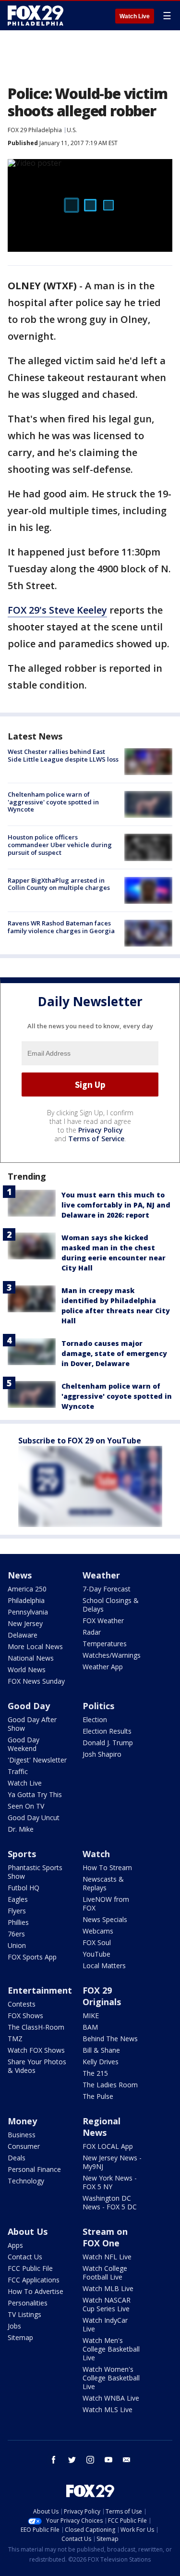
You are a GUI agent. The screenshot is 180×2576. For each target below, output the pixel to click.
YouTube (96, 1954)
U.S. (72, 130)
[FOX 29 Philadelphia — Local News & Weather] (36, 15)
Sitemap (20, 2337)
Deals (17, 2158)
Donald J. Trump (108, 1743)
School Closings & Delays (111, 1605)
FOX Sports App (32, 1957)
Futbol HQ (24, 1888)
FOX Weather (103, 1621)
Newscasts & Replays (103, 1883)
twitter (72, 2460)
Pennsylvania (28, 1612)
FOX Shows (25, 2015)
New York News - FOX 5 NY (110, 2182)
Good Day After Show (32, 1724)
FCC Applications (34, 2280)
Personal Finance (34, 2169)
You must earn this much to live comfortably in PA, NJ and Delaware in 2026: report (116, 1205)
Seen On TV (26, 1806)
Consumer (24, 2146)
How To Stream (107, 1867)
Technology (26, 2181)
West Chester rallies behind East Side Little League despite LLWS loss (63, 755)
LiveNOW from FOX (106, 1904)
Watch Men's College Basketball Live (111, 2349)
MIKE (91, 2015)
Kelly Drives (101, 2062)
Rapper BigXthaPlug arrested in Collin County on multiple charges (59, 884)
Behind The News (110, 2039)
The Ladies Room (110, 2085)
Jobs (14, 2326)
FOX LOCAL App (108, 2146)
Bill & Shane (101, 2050)
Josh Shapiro (102, 1754)
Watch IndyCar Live (105, 2324)
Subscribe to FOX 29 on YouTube (80, 1441)
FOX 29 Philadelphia (35, 130)
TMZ (15, 2039)
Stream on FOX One (105, 2237)
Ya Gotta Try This (35, 1794)
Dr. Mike (21, 1829)
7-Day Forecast (107, 1589)
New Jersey (25, 1623)
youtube (108, 2460)
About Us (28, 2231)
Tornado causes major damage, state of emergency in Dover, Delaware (114, 1353)
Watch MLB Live (108, 2288)
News (20, 1575)
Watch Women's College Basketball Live (111, 2378)
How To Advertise (36, 2291)
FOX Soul (97, 1942)
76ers (16, 1934)
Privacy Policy (101, 1130)
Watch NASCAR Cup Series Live (107, 2304)
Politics (98, 1706)
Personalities (28, 2303)
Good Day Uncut (34, 1818)
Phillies (18, 1922)
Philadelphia (26, 1600)
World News (27, 1670)
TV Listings (24, 2314)
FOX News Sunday (36, 1681)
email (127, 2460)
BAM (90, 2027)
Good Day (29, 1706)
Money (22, 2121)
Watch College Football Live (105, 2273)
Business (22, 2135)
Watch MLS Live (108, 2410)
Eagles (18, 1899)
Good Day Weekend (24, 1744)
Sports (22, 1854)
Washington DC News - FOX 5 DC (110, 2202)
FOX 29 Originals (102, 1996)
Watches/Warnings (112, 1655)
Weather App (103, 1667)
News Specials (105, 1919)
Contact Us (25, 2257)
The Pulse (98, 2096)
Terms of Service (96, 1139)
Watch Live (135, 16)
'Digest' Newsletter (37, 1760)
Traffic (18, 1771)
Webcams (98, 1931)
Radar (92, 1632)
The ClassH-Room (36, 2027)
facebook (54, 2460)
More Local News (35, 1646)
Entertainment (40, 1990)
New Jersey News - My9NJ (112, 2162)
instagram (90, 2460)
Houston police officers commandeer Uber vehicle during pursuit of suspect (60, 844)
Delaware (23, 1635)
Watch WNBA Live (111, 2398)
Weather (101, 1575)
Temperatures (105, 1644)
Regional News (102, 2127)
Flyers (17, 1911)
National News (31, 1658)
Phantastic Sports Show (35, 1872)
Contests (22, 2004)
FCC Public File (30, 2268)
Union (17, 1945)
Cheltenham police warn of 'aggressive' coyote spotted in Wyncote (53, 802)
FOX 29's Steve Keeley (57, 610)
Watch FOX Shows (36, 2050)
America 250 (27, 1589)
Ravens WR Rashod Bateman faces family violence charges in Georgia (61, 927)
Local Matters (104, 1966)
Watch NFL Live (107, 2257)
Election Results (107, 1731)
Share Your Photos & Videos (37, 2066)
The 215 (95, 2073)
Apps (15, 2245)
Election (95, 1719)
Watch (96, 1854)
